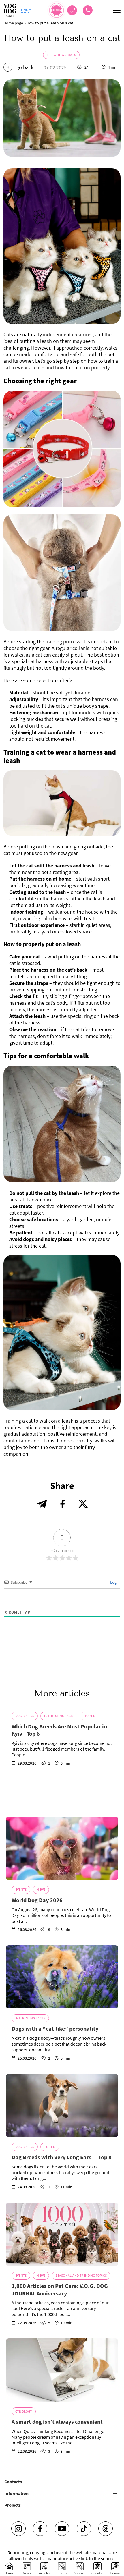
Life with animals (61, 55)
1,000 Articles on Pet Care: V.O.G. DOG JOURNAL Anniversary (60, 2290)
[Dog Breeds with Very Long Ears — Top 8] (62, 2106)
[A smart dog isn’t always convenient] (62, 2370)
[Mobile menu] (117, 10)
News (41, 1889)
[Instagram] (18, 2529)
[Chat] (72, 10)
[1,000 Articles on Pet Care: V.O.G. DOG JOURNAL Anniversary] (62, 2234)
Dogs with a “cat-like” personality (55, 2028)
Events (21, 1889)
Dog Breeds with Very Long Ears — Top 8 (62, 2157)
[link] (88, 10)
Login (114, 1582)
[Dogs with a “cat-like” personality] (62, 1977)
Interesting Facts (59, 1716)
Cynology (24, 2411)
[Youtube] (62, 2529)
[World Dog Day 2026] (62, 1848)
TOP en (90, 1716)
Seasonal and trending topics (81, 2275)
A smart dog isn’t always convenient (57, 2422)
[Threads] (106, 2529)
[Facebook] (40, 2529)
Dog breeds (25, 1716)
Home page (13, 23)
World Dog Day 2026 (37, 1900)
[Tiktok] (84, 2529)
